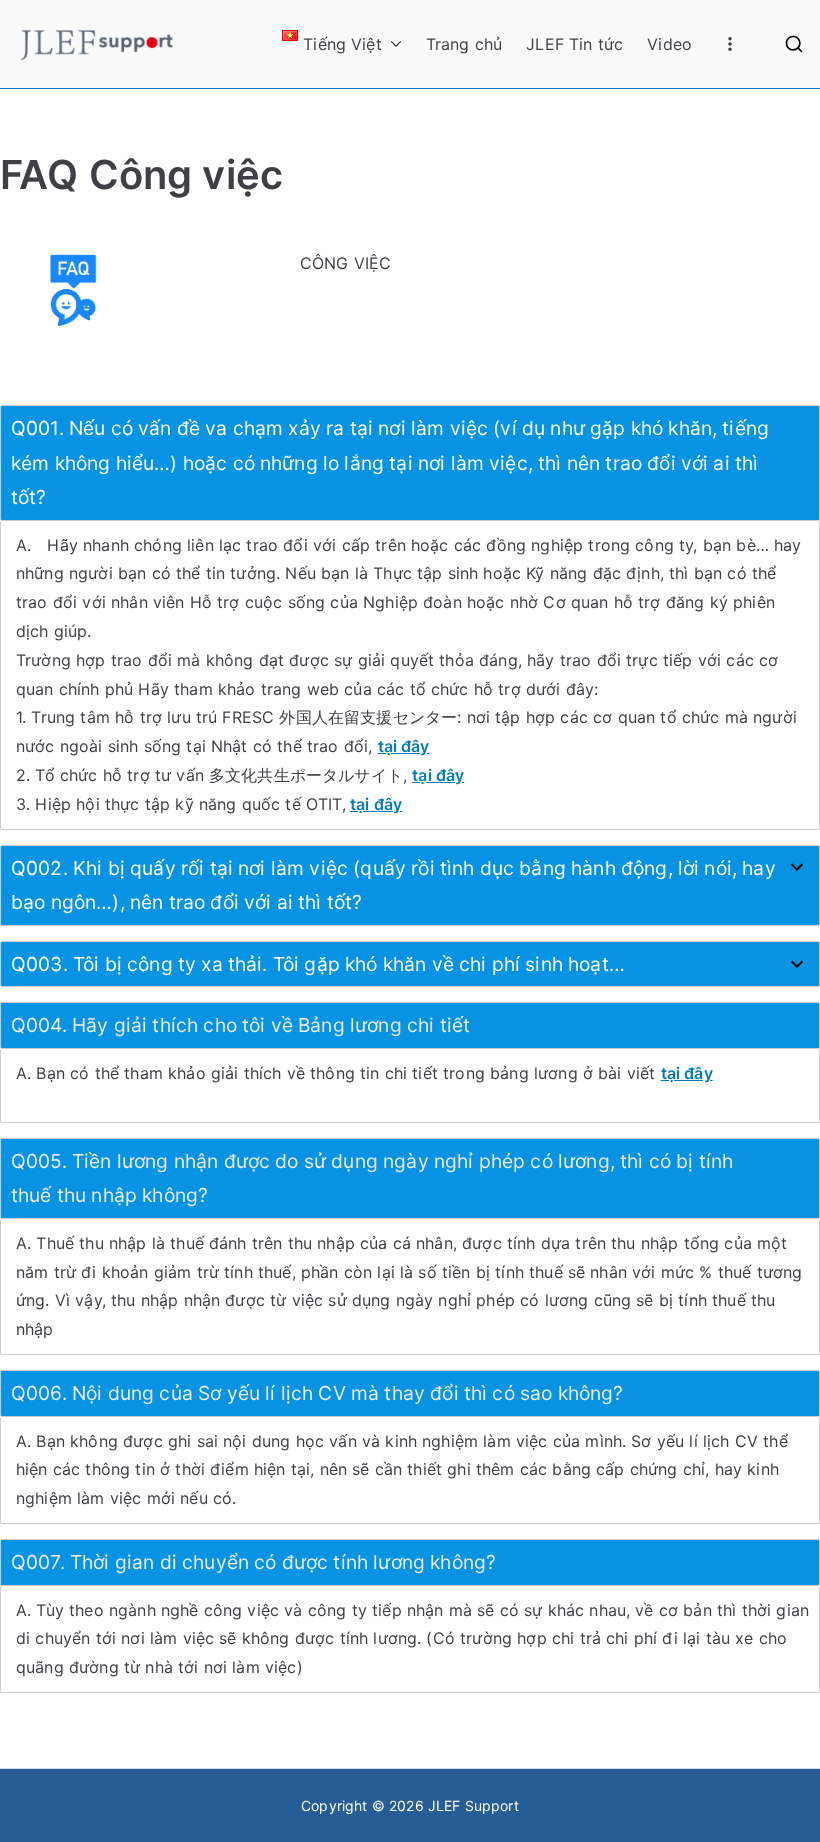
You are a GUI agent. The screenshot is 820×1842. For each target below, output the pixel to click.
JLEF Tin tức (574, 44)
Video (669, 44)
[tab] (410, 463)
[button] (392, 44)
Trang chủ (464, 44)
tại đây (376, 804)
